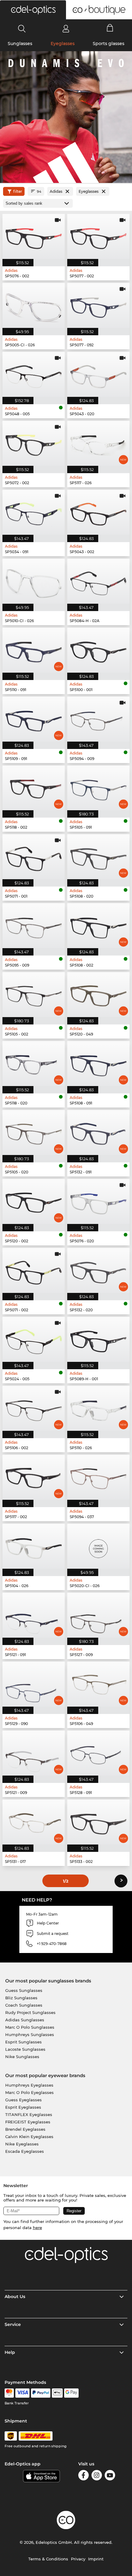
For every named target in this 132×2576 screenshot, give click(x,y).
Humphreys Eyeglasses (29, 2085)
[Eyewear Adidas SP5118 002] (34, 788)
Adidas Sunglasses (25, 2020)
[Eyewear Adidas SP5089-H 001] (98, 1339)
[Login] (66, 28)
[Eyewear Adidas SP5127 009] (98, 1615)
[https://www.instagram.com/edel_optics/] (97, 2476)
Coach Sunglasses (24, 2005)
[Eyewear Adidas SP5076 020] (98, 1201)
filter (18, 191)
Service (13, 2324)
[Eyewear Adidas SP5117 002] (34, 1477)
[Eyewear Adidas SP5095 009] (34, 926)
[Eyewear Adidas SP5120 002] (34, 1201)
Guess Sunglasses (24, 1990)
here (37, 2228)
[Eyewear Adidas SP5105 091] (98, 788)
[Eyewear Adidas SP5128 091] (98, 1753)
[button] (33, 10)
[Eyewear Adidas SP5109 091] (34, 719)
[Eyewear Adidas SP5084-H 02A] (98, 581)
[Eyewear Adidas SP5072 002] (34, 443)
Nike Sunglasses (22, 2057)
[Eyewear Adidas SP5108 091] (98, 1064)
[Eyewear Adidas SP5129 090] (34, 1684)
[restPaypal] (41, 2393)
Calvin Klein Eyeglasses (29, 2137)
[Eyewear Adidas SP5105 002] (34, 995)
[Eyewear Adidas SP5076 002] (34, 236)
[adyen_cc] (9, 2393)
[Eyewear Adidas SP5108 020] (98, 857)
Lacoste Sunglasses (25, 2049)
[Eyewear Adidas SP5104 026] (34, 1546)
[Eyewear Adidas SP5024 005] (34, 1339)
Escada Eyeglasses (25, 2151)
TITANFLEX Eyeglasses (29, 2114)
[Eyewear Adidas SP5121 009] (34, 1753)
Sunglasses (20, 44)
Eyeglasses (63, 44)
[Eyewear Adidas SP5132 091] (98, 1132)
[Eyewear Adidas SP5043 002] (98, 512)
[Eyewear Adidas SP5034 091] (34, 512)
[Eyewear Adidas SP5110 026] (98, 1408)
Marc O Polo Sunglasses (30, 2027)
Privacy (78, 2559)
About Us (15, 2297)
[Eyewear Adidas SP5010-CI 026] (34, 581)
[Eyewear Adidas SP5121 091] (34, 1615)
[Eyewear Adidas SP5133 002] (98, 1822)
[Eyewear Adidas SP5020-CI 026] (98, 1546)
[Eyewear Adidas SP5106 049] (98, 1684)
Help (10, 2352)
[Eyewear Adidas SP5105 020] (34, 1132)
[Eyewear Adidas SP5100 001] (98, 650)
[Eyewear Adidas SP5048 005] (34, 374)
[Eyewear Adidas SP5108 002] (98, 926)
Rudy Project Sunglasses (30, 2012)
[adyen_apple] (57, 2393)
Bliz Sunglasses (21, 1998)
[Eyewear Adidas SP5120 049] (98, 995)
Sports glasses (109, 44)
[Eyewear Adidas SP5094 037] (98, 1477)
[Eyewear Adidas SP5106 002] (34, 1408)
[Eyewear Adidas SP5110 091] (34, 650)
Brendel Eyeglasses (25, 2129)
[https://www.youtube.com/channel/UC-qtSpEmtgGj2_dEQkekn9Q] (110, 2476)
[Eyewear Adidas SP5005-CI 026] (34, 305)
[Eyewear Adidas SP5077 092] (98, 305)
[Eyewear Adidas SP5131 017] (34, 1822)
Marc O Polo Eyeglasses (29, 2092)
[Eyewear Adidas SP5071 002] (34, 1270)
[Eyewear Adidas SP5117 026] (98, 443)
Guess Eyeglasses (23, 2100)
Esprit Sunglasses (23, 2042)
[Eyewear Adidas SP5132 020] (98, 1270)
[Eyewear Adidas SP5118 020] (34, 1064)
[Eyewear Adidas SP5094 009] (98, 719)
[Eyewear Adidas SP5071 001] (34, 857)
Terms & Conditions (48, 2559)
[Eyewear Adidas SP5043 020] (98, 374)
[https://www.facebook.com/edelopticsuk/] (83, 2476)
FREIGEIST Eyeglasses (28, 2122)
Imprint (96, 2559)
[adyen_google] (71, 2393)
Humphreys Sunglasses (30, 2035)
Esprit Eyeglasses (23, 2107)
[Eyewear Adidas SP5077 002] (98, 236)
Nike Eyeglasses (22, 2144)
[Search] (22, 28)
